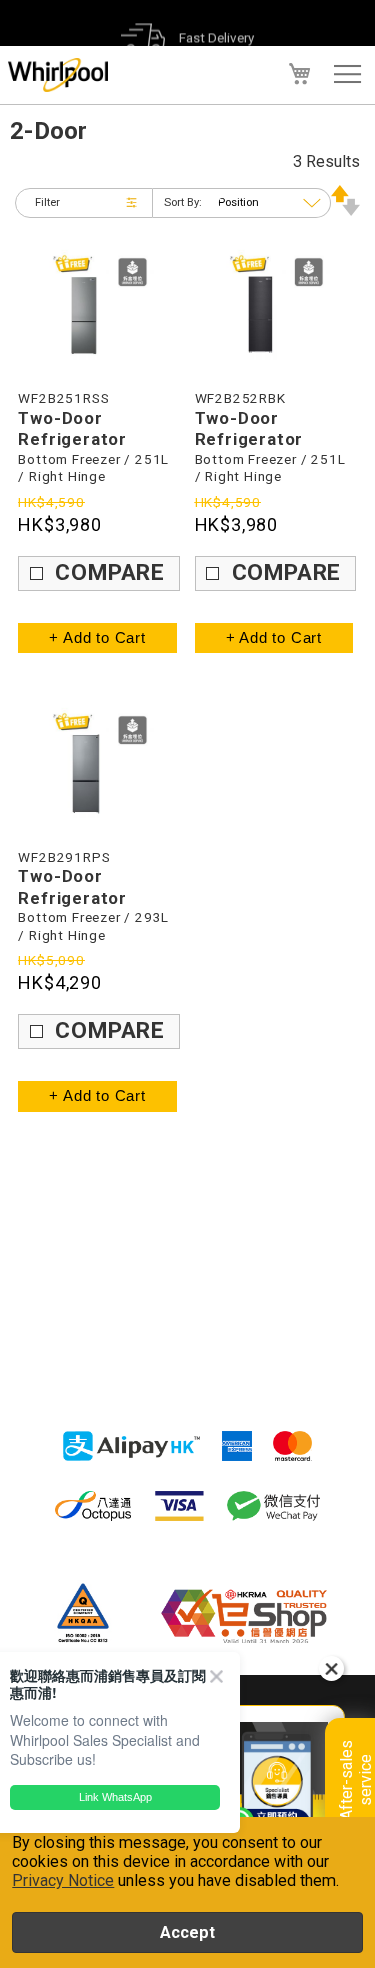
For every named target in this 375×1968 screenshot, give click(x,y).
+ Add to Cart (97, 638)
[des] (345, 210)
